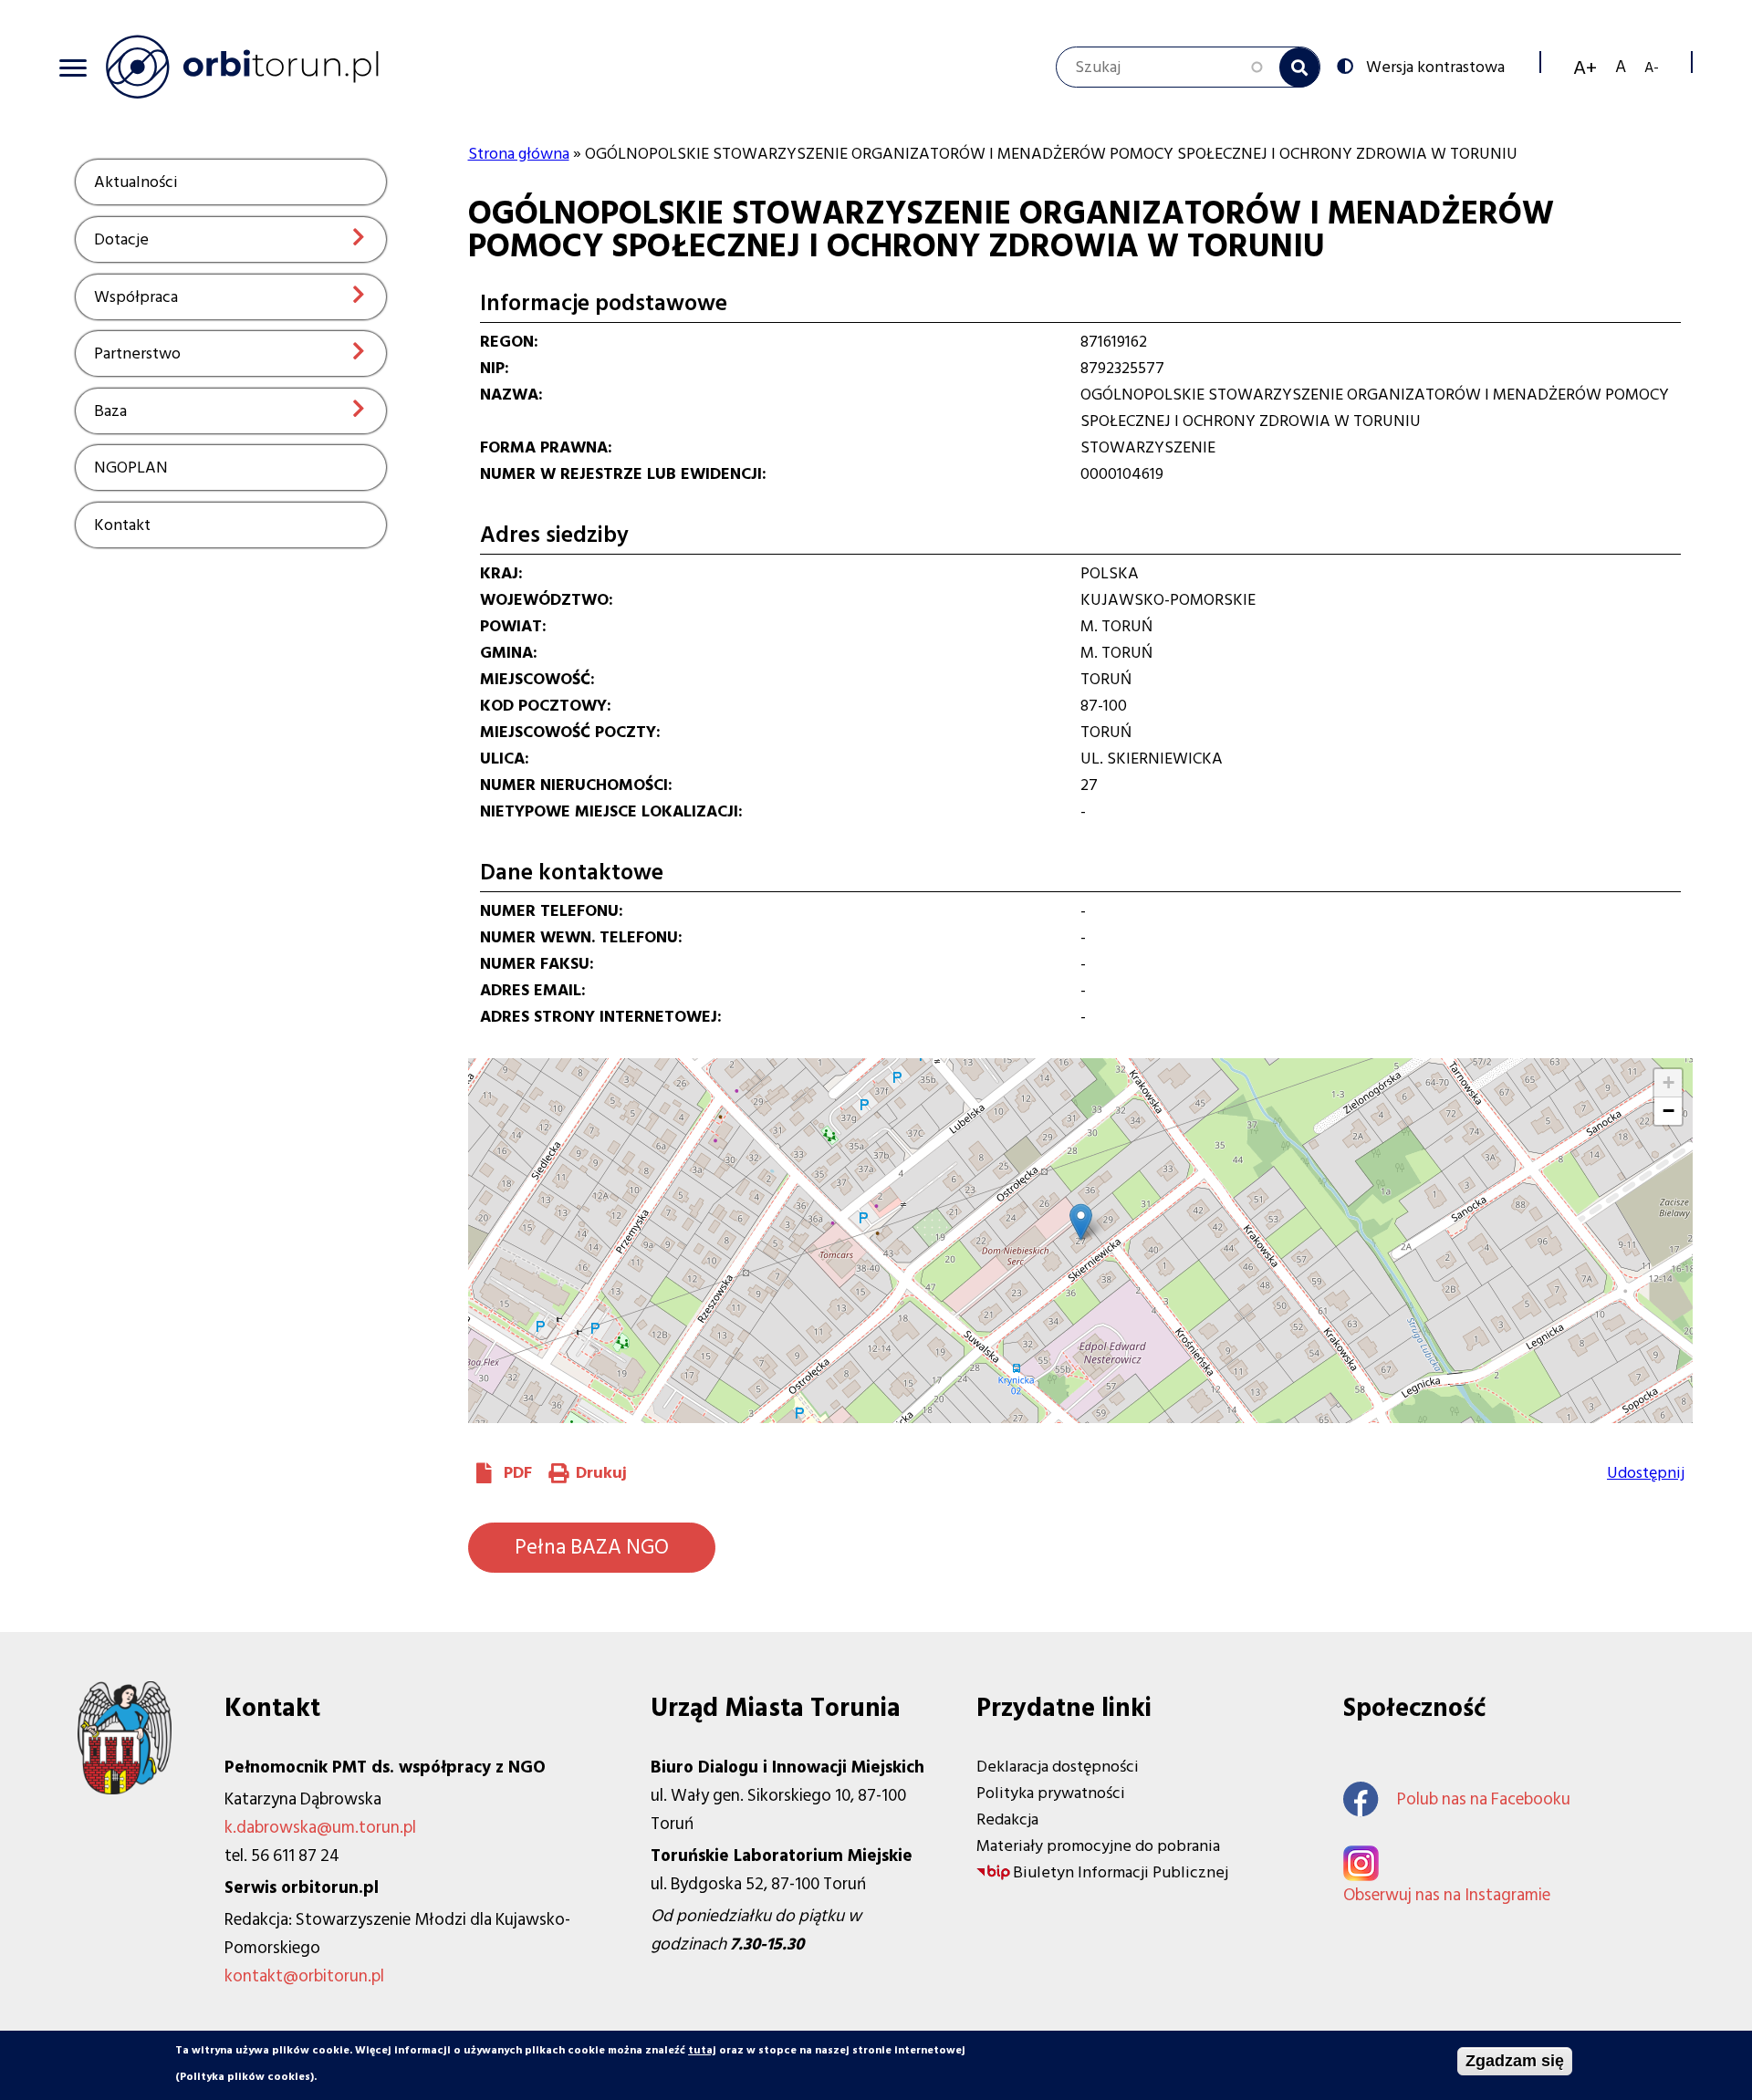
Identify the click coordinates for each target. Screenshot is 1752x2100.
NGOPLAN (131, 468)
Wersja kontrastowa (1435, 66)
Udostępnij (1646, 1473)
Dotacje (121, 239)
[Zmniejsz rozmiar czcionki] (1652, 67)
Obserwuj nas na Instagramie (1447, 1895)
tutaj (702, 2050)
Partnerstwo (137, 353)
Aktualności (136, 182)
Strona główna (519, 154)
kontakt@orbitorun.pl (304, 1976)
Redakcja (1007, 1819)
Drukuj (601, 1473)
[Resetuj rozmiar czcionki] (1621, 67)
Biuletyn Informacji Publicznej (1121, 1872)
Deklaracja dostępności (1058, 1767)
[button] (1081, 1222)
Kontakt (122, 525)
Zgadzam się (1515, 2061)
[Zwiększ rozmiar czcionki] (1585, 68)
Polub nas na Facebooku (1484, 1799)
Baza (110, 411)
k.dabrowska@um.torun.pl (320, 1828)
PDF (518, 1473)
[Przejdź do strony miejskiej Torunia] (125, 1789)
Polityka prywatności (1051, 1793)
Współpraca (136, 297)
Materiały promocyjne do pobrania (1098, 1846)
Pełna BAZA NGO (592, 1547)
